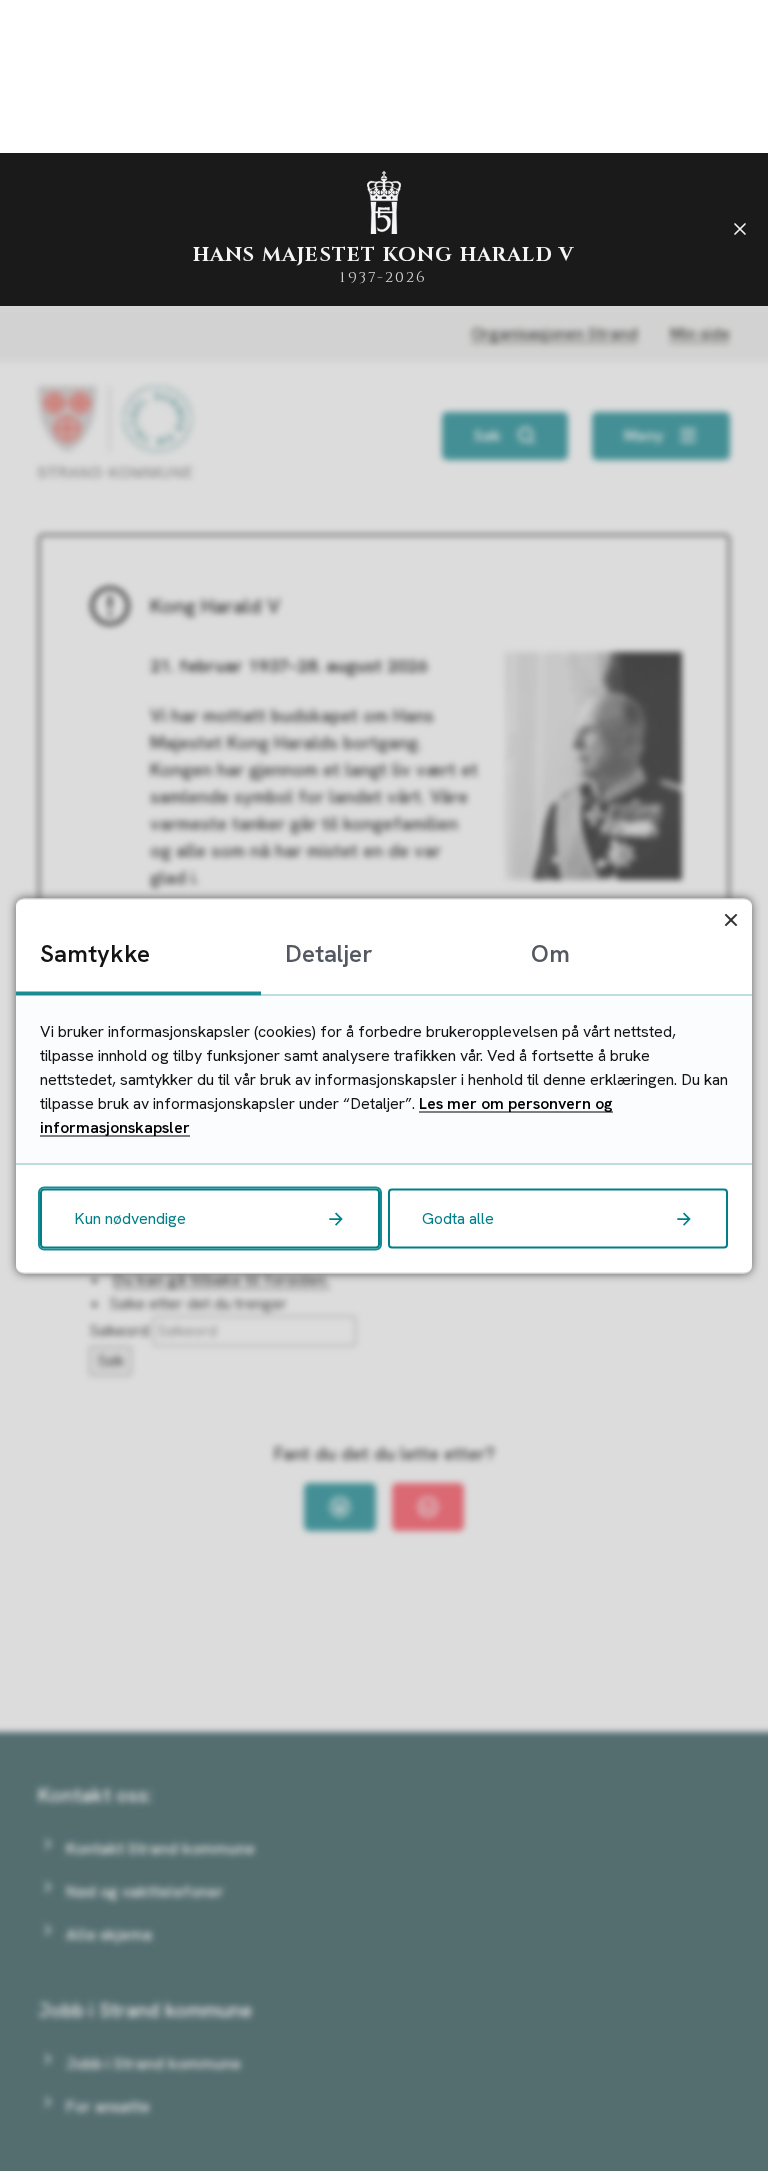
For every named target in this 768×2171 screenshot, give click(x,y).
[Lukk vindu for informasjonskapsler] (730, 919)
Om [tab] (550, 952)
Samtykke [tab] (95, 952)
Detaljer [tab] (328, 952)
